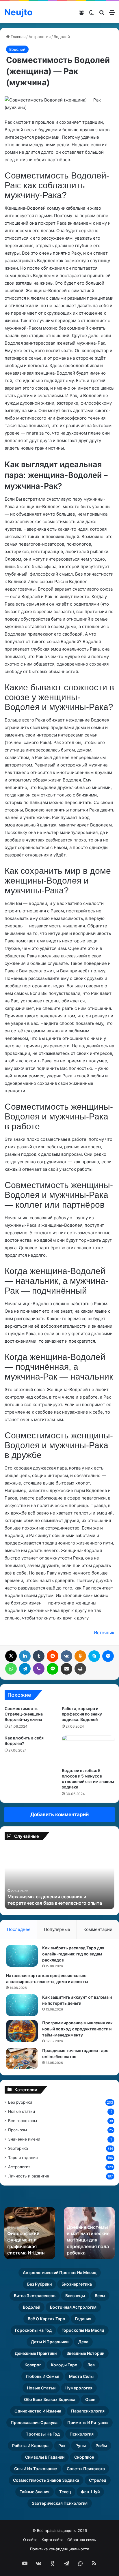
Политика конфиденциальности (60, 2549)
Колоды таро (64, 2365)
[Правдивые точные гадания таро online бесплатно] (22, 2059)
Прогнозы (17, 2130)
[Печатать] (80, 1669)
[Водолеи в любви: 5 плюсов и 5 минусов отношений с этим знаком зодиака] (88, 1750)
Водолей (62, 37)
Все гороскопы (23, 2121)
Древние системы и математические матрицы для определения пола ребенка (88, 2240)
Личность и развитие (29, 2176)
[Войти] (81, 14)
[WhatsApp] (11, 1669)
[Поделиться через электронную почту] (66, 1669)
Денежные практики (36, 2353)
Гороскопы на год (33, 2330)
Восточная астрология (73, 2307)
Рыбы (101, 2446)
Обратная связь (82, 2540)
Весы (100, 2296)
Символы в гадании (45, 2457)
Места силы (81, 2376)
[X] (11, 1656)
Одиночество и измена (38, 2411)
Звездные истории (85, 2353)
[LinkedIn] (25, 1656)
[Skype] (94, 1656)
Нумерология (79, 2388)
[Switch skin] (92, 14)
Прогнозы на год (43, 2434)
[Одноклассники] (80, 1656)
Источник (104, 1633)
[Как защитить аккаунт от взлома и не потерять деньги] (22, 2005)
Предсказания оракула (34, 2422)
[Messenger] (108, 1656)
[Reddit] (53, 1656)
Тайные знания (35, 2492)
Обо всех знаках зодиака (50, 2399)
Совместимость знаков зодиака (46, 2480)
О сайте (30, 2540)
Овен (90, 2399)
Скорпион (84, 2457)
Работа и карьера (30, 2446)
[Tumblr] (39, 1656)
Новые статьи (22, 2111)
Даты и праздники (50, 2342)
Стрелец (98, 2480)
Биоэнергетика (77, 2284)
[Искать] (102, 14)
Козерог (33, 2365)
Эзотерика (18, 2148)
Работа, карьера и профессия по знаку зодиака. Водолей (82, 1714)
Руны (81, 2446)
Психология (82, 2434)
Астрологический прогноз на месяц (60, 2272)
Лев (91, 2365)
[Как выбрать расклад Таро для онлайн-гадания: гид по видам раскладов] (22, 1956)
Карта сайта (52, 2540)
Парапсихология (88, 2411)
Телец (65, 2492)
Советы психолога (86, 2469)
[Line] (53, 1669)
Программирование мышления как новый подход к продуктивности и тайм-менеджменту (77, 2029)
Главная (17, 37)
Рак (62, 2446)
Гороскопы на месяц (83, 2330)
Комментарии (98, 1929)
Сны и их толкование (36, 2469)
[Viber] (39, 1669)
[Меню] (112, 14)
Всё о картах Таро (47, 2319)
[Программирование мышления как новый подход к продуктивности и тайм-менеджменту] (22, 2031)
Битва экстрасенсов (35, 2296)
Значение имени (24, 2139)
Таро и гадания (23, 2158)
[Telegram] (25, 1669)
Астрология (40, 37)
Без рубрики (20, 2102)
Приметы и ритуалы (88, 2422)
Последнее (19, 1929)
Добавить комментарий (59, 1814)
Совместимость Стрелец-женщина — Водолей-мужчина (26, 1714)
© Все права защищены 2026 (60, 2530)
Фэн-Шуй (90, 2492)
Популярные (57, 1929)
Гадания (83, 2319)
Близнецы (75, 2296)
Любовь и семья (42, 2376)
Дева (83, 2342)
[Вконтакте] (66, 1656)
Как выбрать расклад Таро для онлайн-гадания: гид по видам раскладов (73, 1954)
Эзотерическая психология (60, 2503)
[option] (59, 1878)
